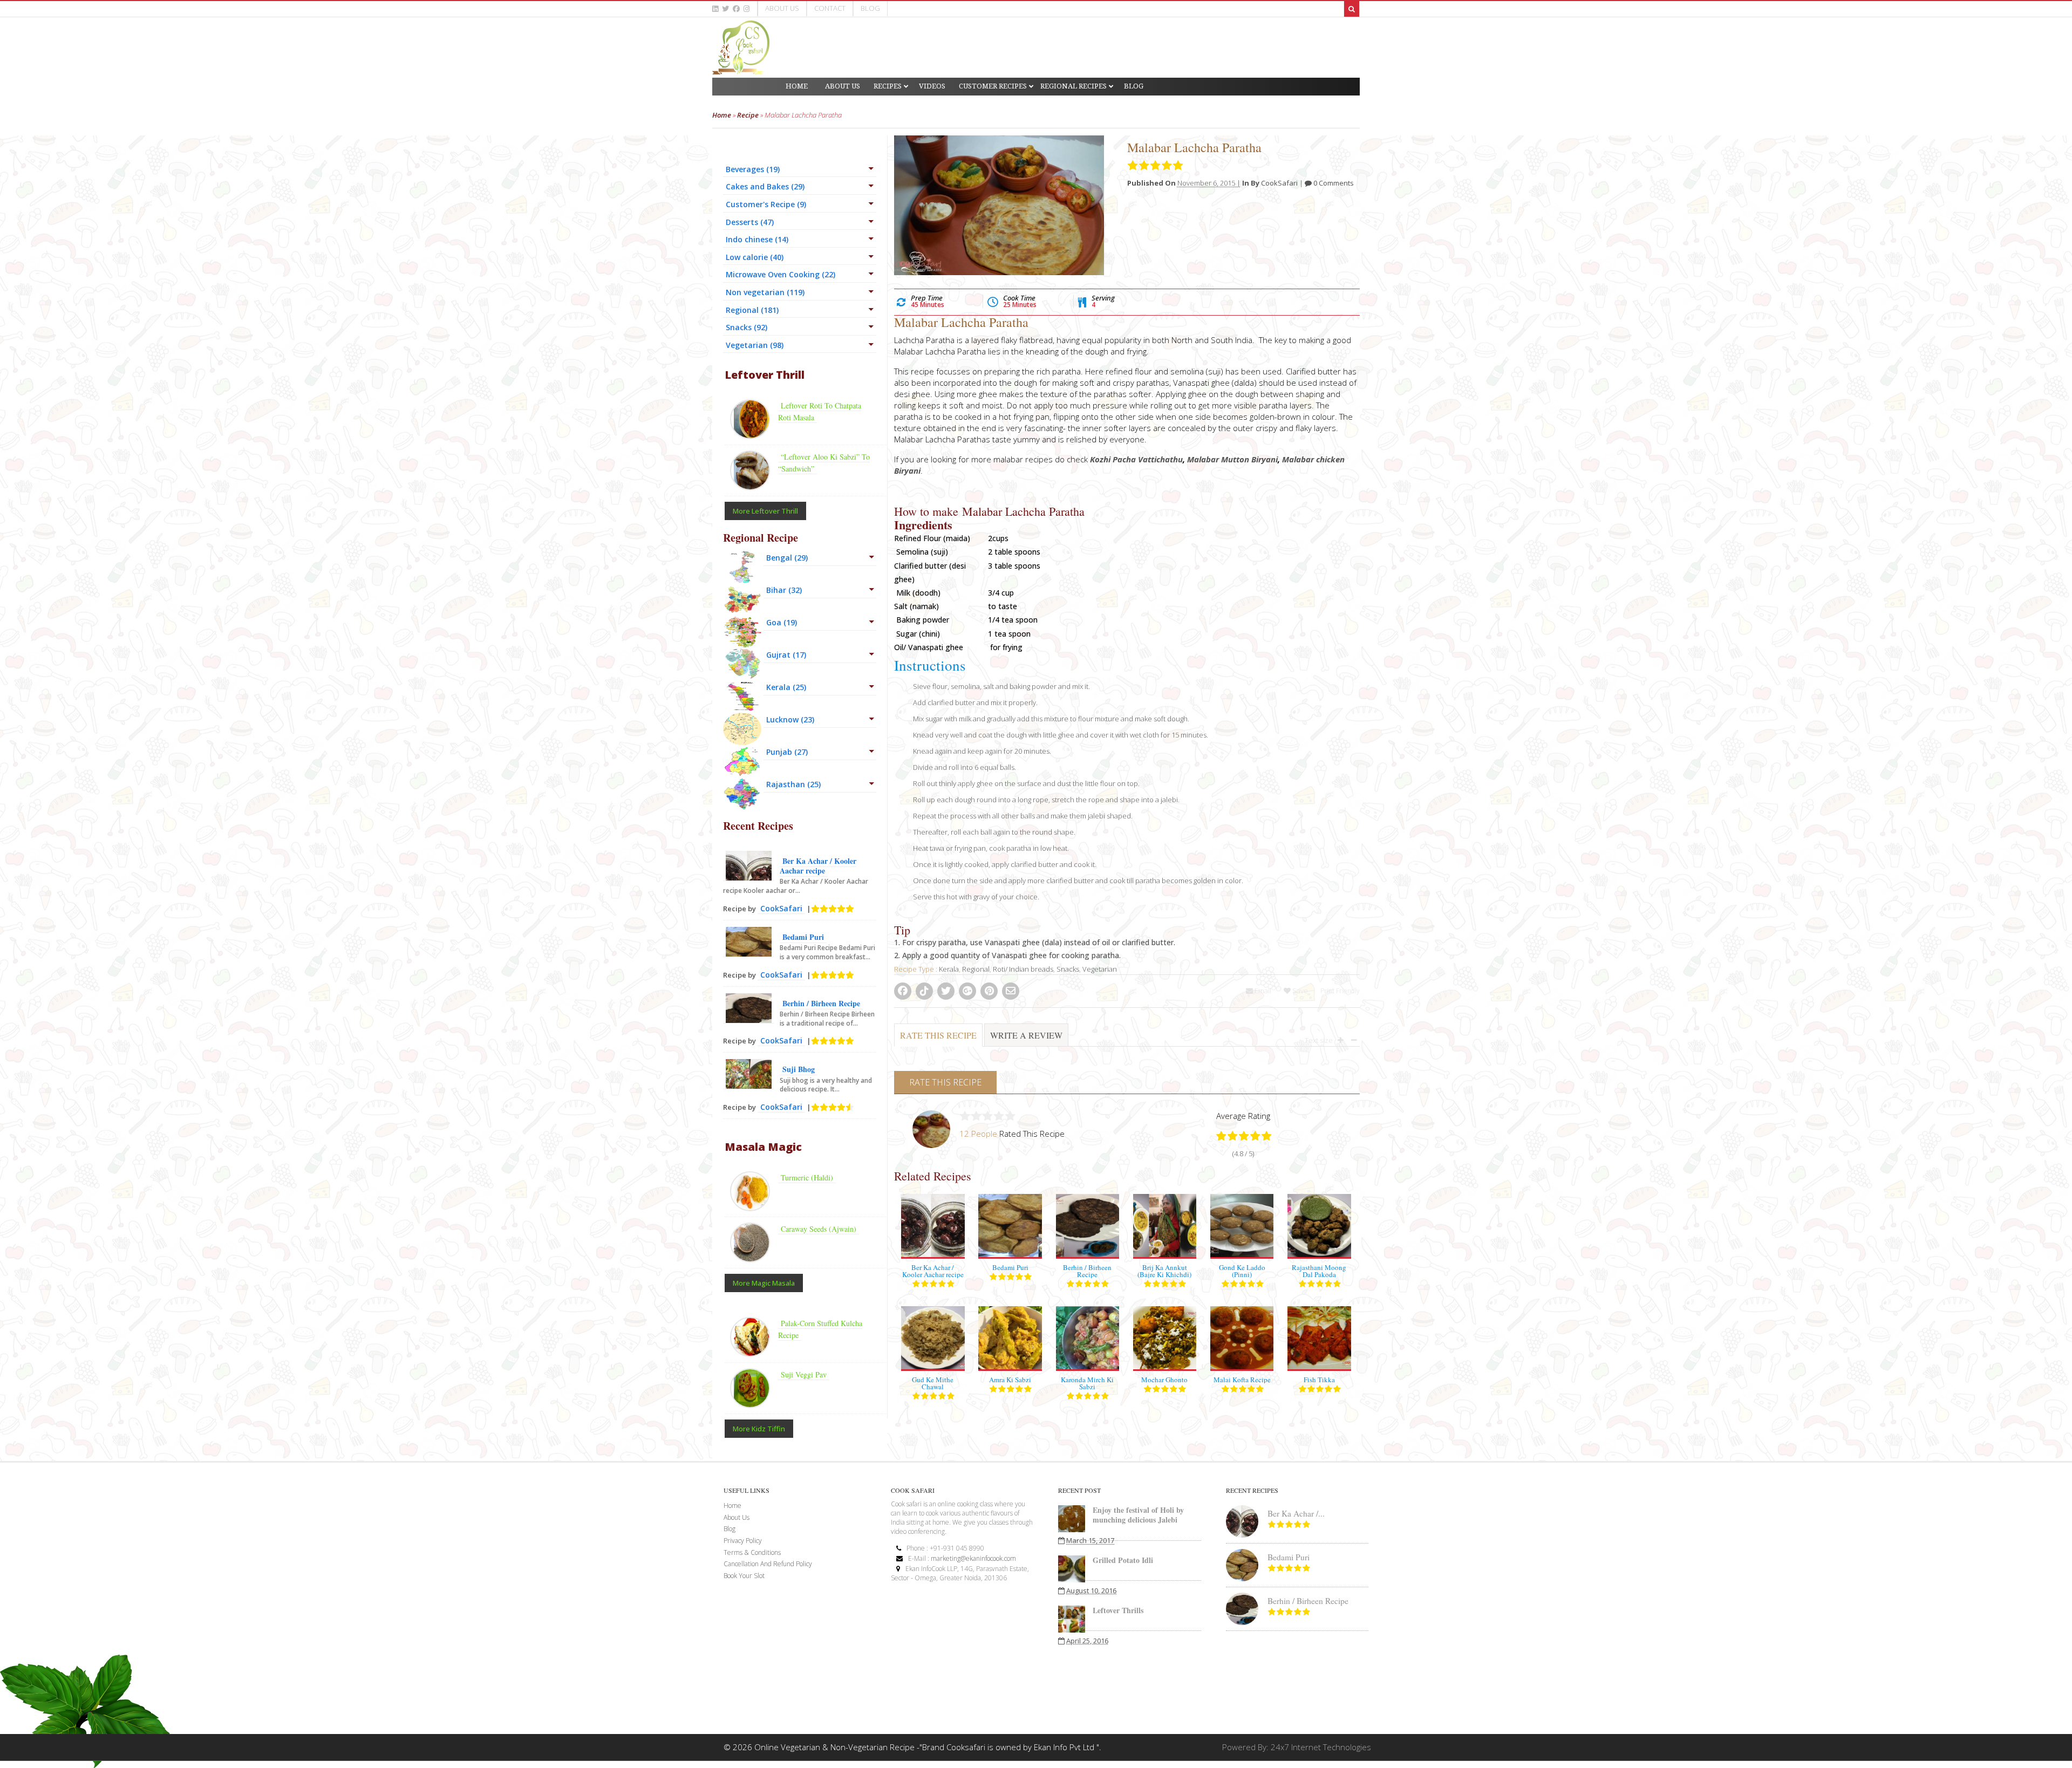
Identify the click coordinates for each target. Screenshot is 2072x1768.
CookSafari (1279, 183)
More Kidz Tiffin (759, 1429)
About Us (782, 8)
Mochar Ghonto (1164, 1380)
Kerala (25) (786, 687)
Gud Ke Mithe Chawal (933, 1383)
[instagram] (747, 9)
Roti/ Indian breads (1023, 969)
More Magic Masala (764, 1283)
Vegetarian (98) (755, 345)
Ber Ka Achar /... (1296, 1513)
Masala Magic (763, 1147)
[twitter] (725, 9)
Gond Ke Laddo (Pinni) (1242, 1271)
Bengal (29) (787, 558)
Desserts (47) (750, 222)
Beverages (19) (753, 169)
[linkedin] (715, 9)
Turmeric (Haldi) (807, 1177)
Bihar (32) (784, 590)
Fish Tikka (1319, 1380)
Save (1299, 991)
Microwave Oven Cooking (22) (781, 274)
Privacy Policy (743, 1541)
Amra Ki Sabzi (1010, 1380)
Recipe (748, 115)
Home (722, 115)
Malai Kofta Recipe (1242, 1380)
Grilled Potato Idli (1123, 1560)
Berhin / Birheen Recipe (1087, 1271)
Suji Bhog (799, 1069)
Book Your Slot (744, 1576)
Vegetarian (1100, 969)
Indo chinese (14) (757, 239)
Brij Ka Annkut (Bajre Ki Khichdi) (1164, 1271)
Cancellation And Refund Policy (768, 1564)
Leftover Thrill (765, 375)
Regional (976, 969)
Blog (870, 8)
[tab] (938, 1041)
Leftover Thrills (1118, 1610)
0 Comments (1333, 183)
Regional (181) (752, 310)
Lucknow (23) (790, 719)
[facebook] (736, 9)
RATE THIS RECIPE (938, 1035)
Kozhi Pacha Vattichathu (1136, 459)
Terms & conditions (752, 1552)
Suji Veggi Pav (804, 1374)
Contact (830, 8)
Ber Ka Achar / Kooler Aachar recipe (933, 1271)
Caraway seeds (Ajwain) (819, 1229)
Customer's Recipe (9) (766, 204)
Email (1262, 991)
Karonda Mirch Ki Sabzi (1087, 1383)
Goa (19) (782, 622)
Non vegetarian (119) (765, 292)
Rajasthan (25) (793, 784)
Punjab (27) (787, 752)
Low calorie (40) (755, 257)
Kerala (949, 969)
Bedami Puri (1010, 1267)
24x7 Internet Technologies (1321, 1747)
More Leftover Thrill (765, 511)
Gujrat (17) (786, 655)
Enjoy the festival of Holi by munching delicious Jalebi (1138, 1515)
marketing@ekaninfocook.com (973, 1558)
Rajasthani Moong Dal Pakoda (1319, 1271)
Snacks (1068, 969)
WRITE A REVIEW (1026, 1035)
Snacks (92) (747, 327)
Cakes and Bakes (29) (765, 186)
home (732, 1506)
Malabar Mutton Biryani (1232, 459)
